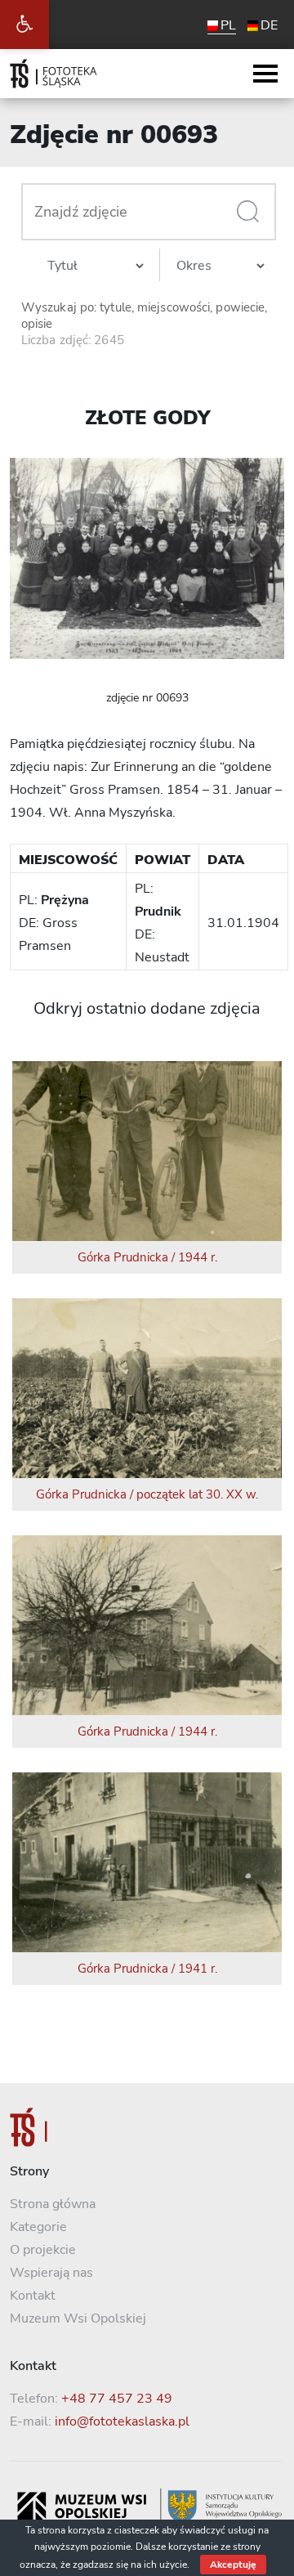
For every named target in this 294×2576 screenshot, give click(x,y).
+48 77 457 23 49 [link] (117, 2399)
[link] (24, 25)
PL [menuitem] (228, 25)
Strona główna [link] (53, 2204)
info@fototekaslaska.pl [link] (122, 2421)
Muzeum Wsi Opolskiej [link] (78, 2318)
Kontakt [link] (33, 2296)
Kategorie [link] (38, 2227)
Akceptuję (233, 2565)
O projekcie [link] (43, 2250)
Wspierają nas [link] (51, 2273)
